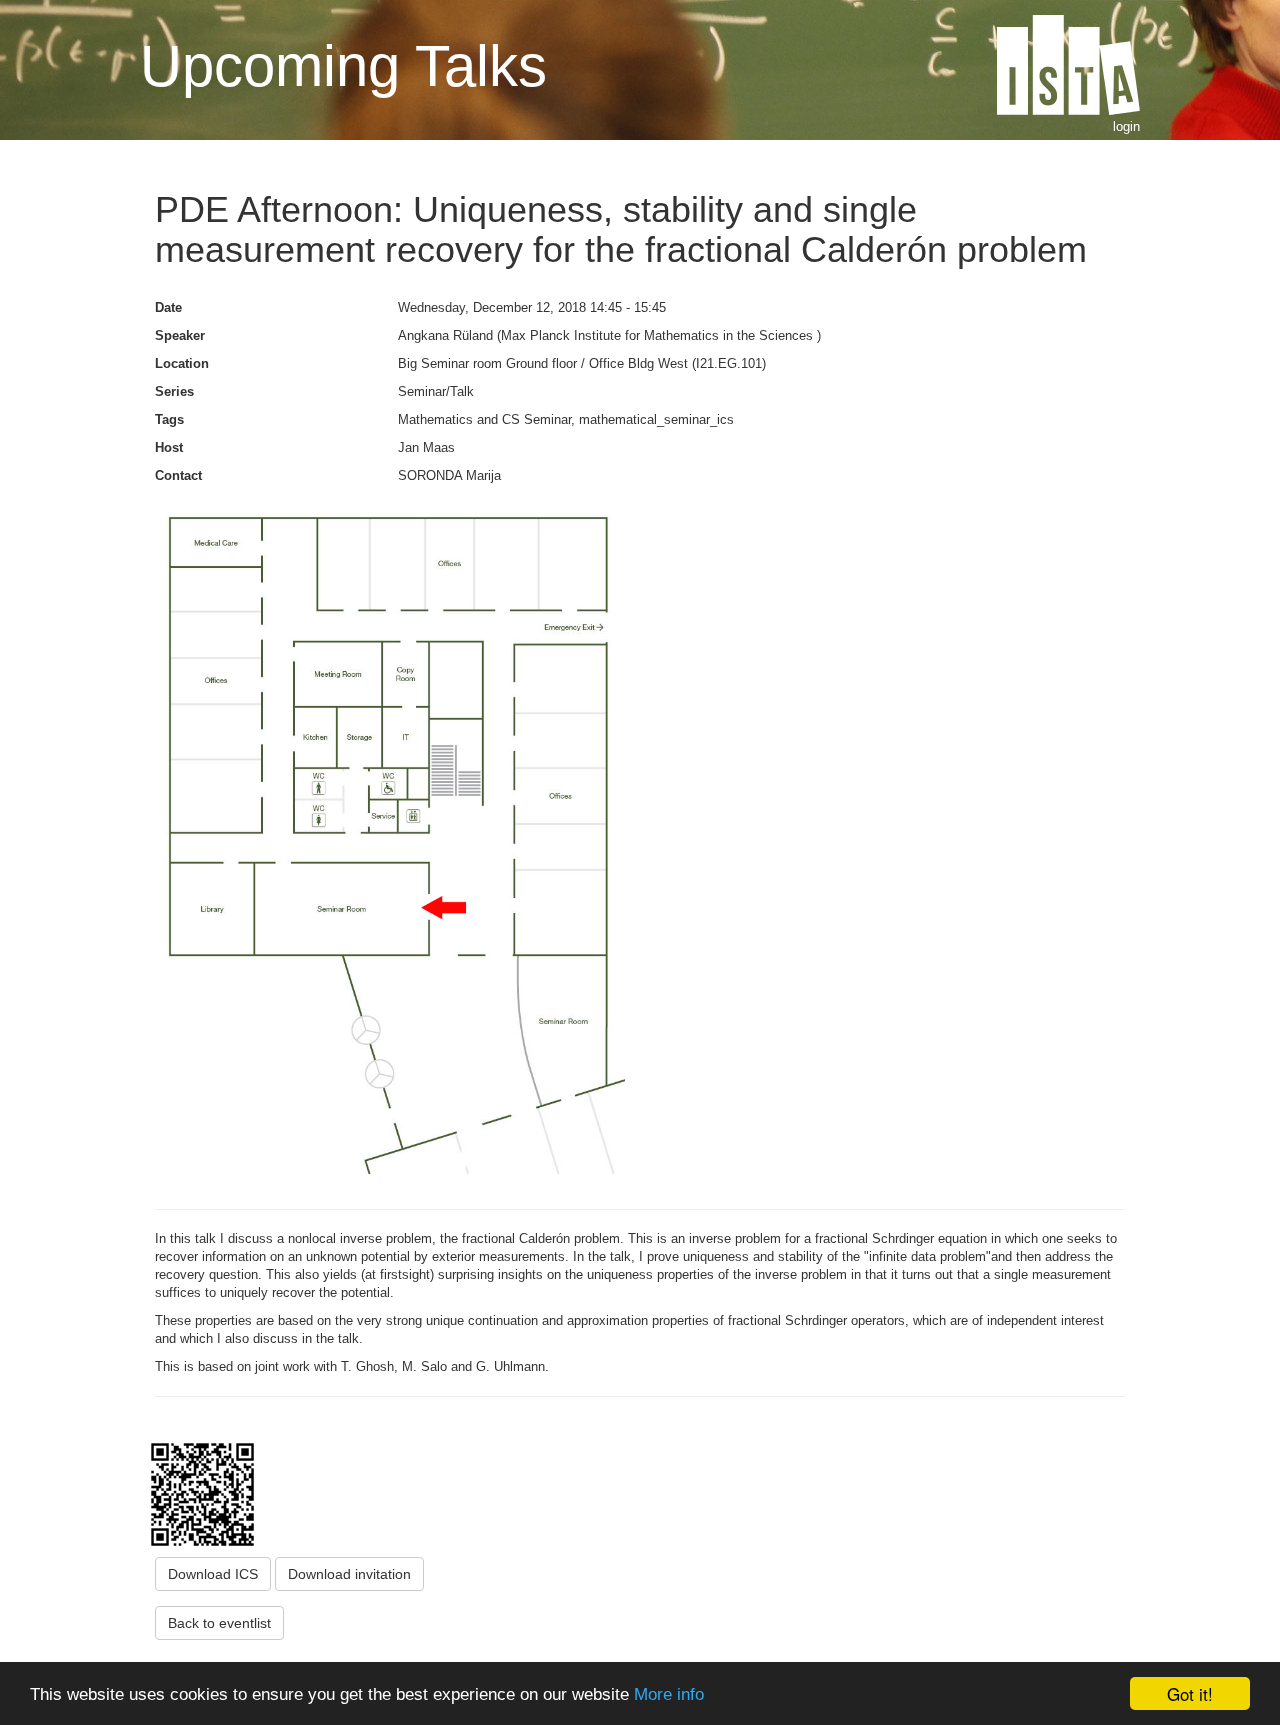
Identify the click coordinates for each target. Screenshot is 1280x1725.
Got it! (1190, 1693)
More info (669, 1694)
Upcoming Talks (343, 66)
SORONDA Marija (449, 475)
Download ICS (213, 1574)
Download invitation (349, 1574)
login (1126, 126)
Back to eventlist (219, 1623)
